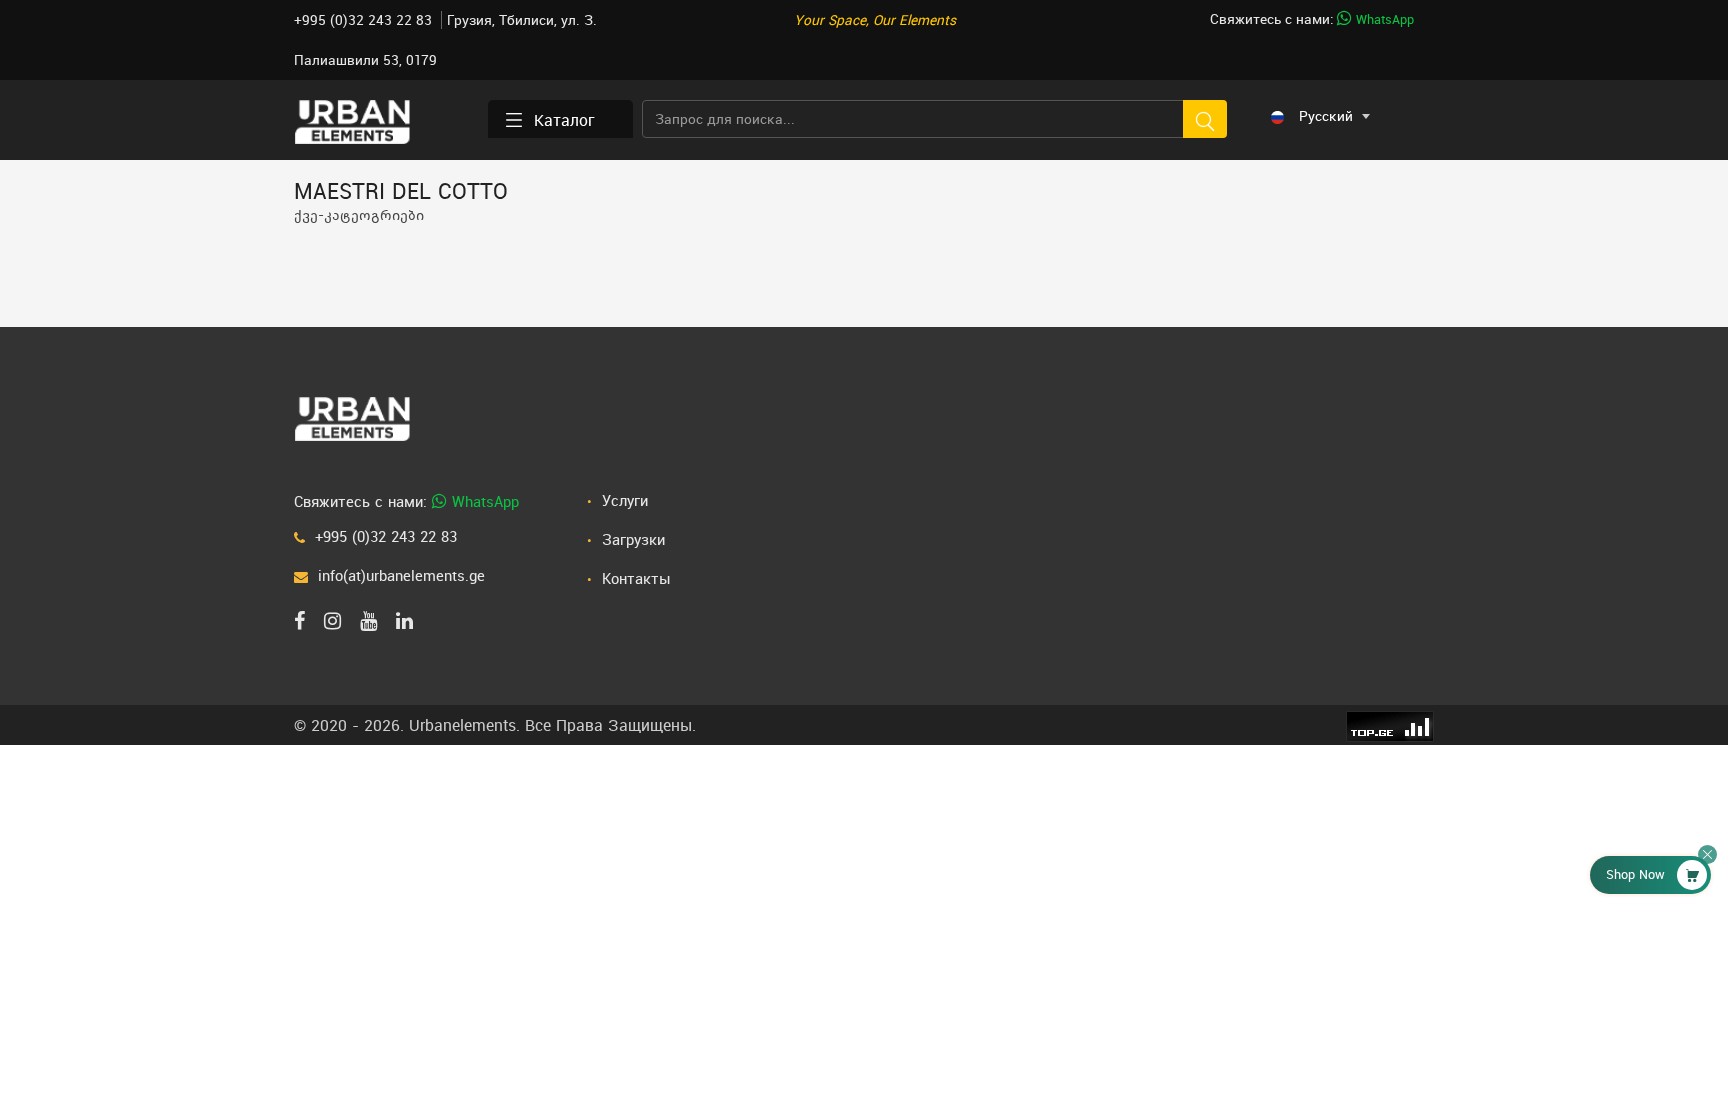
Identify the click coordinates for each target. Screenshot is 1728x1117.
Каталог (564, 120)
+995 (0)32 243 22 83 (365, 20)
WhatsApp (1383, 19)
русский (1326, 116)
